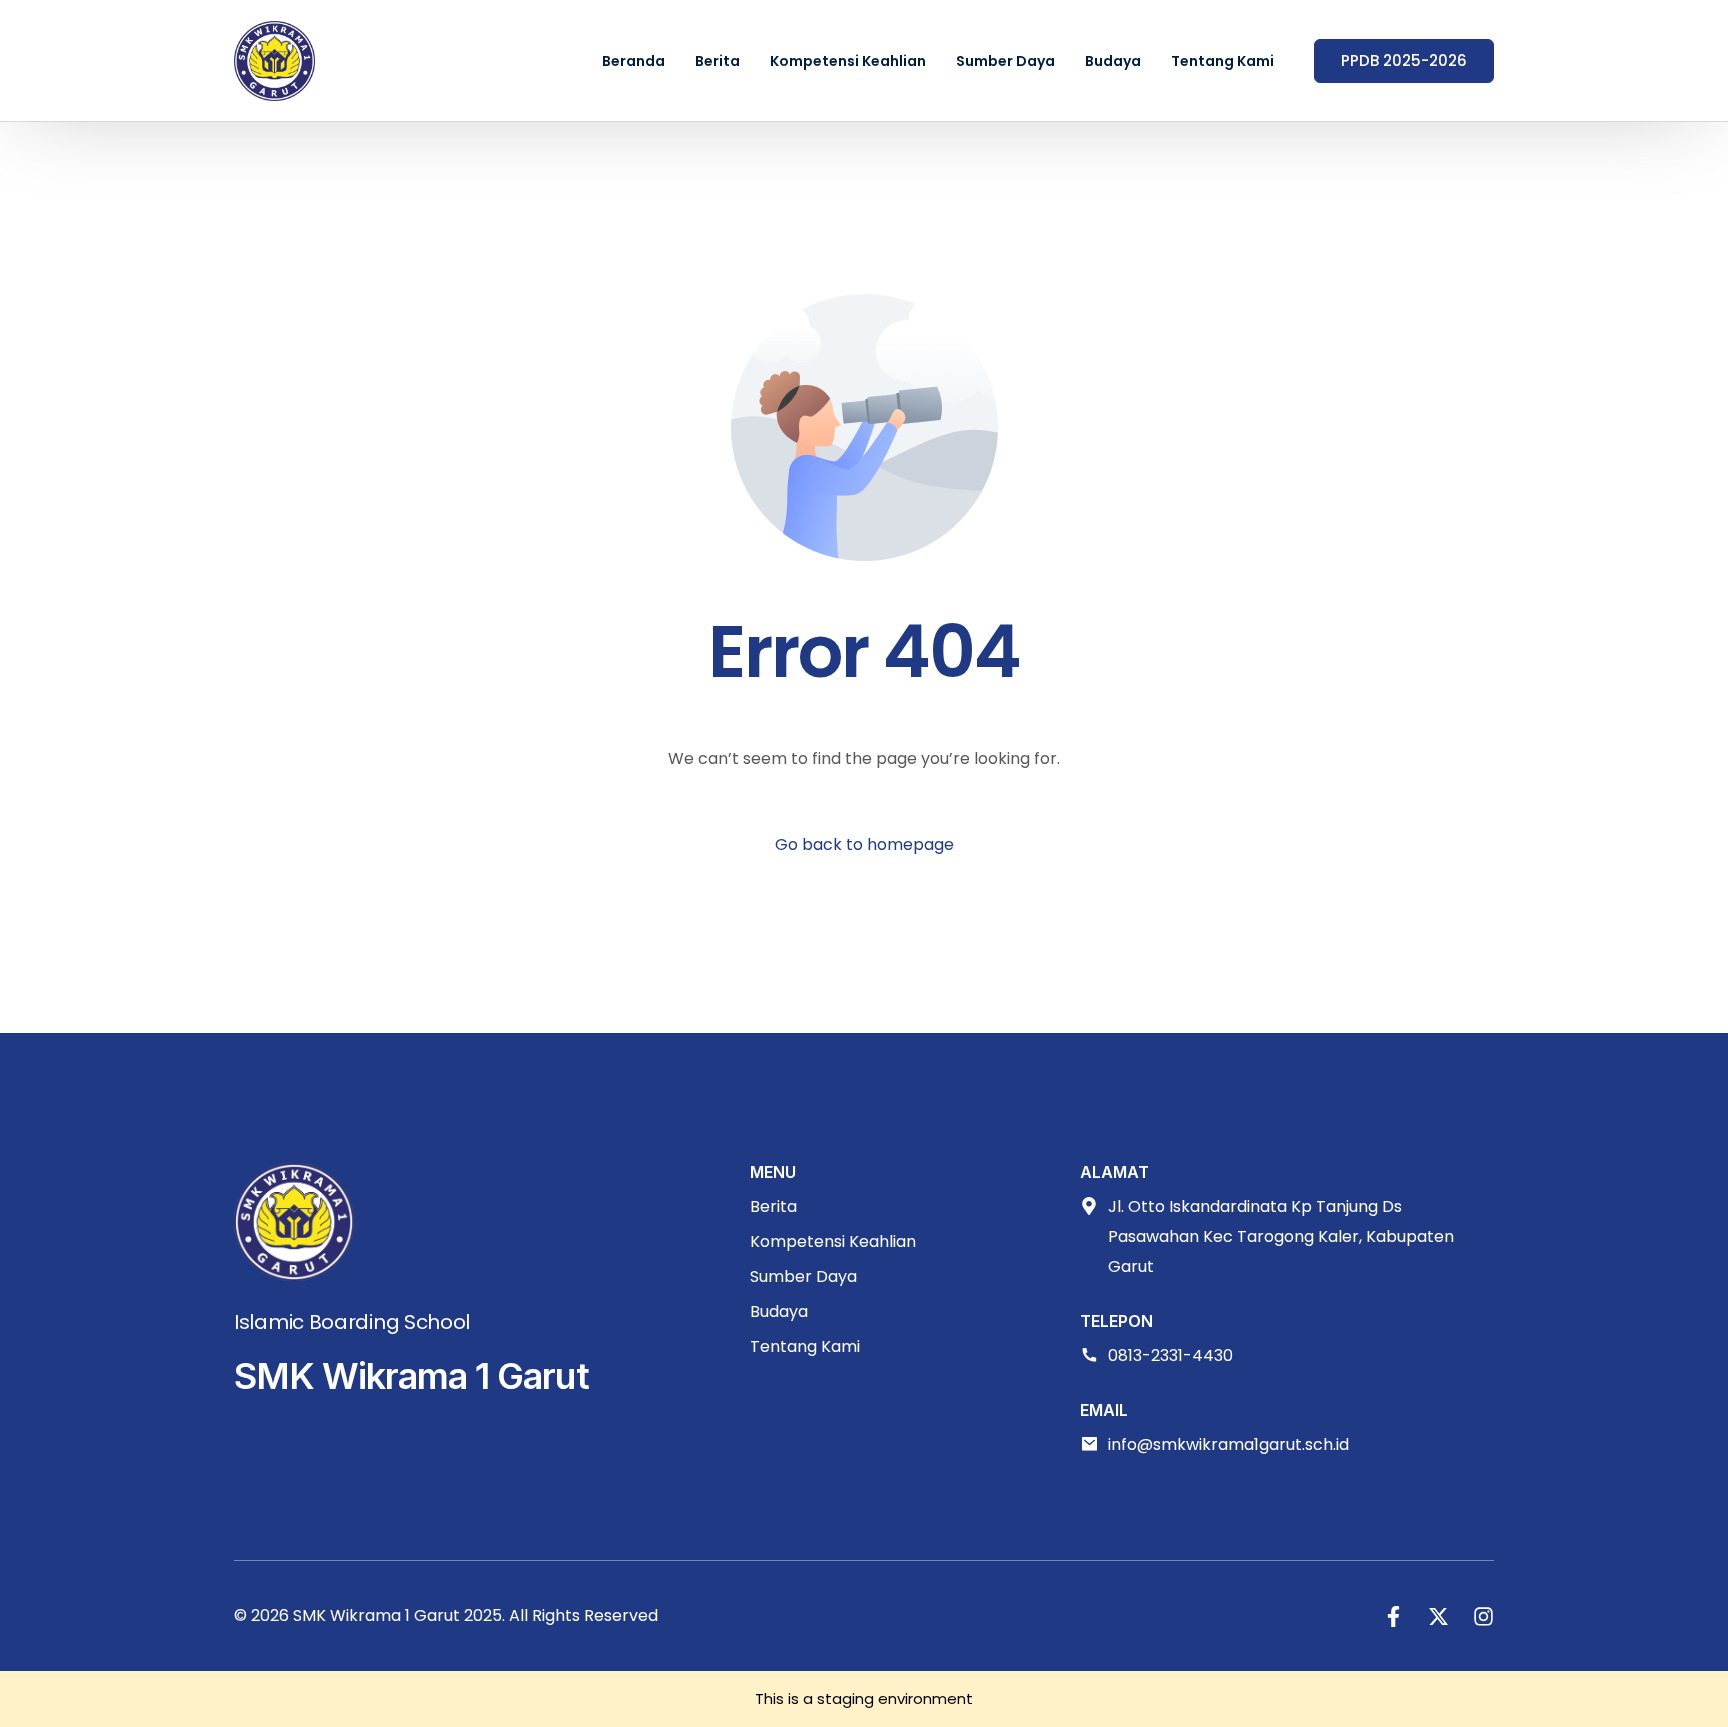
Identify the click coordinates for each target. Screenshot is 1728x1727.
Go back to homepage (864, 844)
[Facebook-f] (1393, 1616)
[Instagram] (1483, 1616)
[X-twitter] (1438, 1616)
